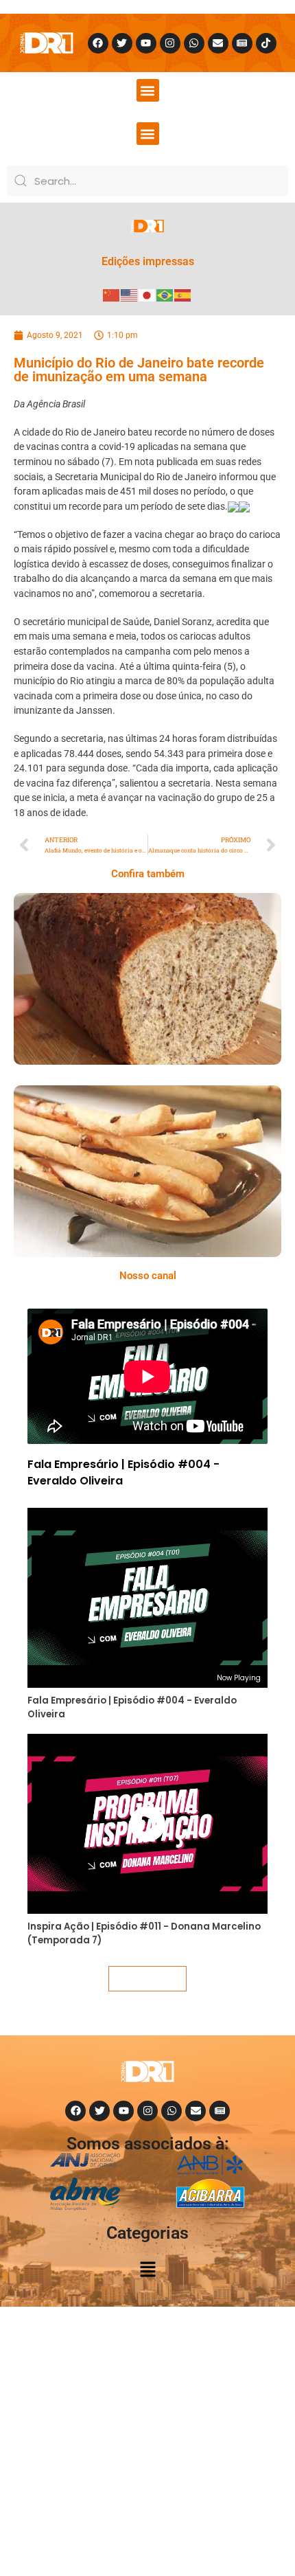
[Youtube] (146, 43)
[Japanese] (147, 294)
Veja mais (147, 1978)
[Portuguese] (165, 294)
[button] (148, 90)
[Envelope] (218, 43)
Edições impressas (148, 261)
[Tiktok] (266, 43)
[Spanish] (183, 294)
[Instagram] (170, 43)
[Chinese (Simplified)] (112, 294)
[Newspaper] (242, 43)
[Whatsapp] (194, 43)
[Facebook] (98, 43)
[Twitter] (122, 43)
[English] (130, 294)
